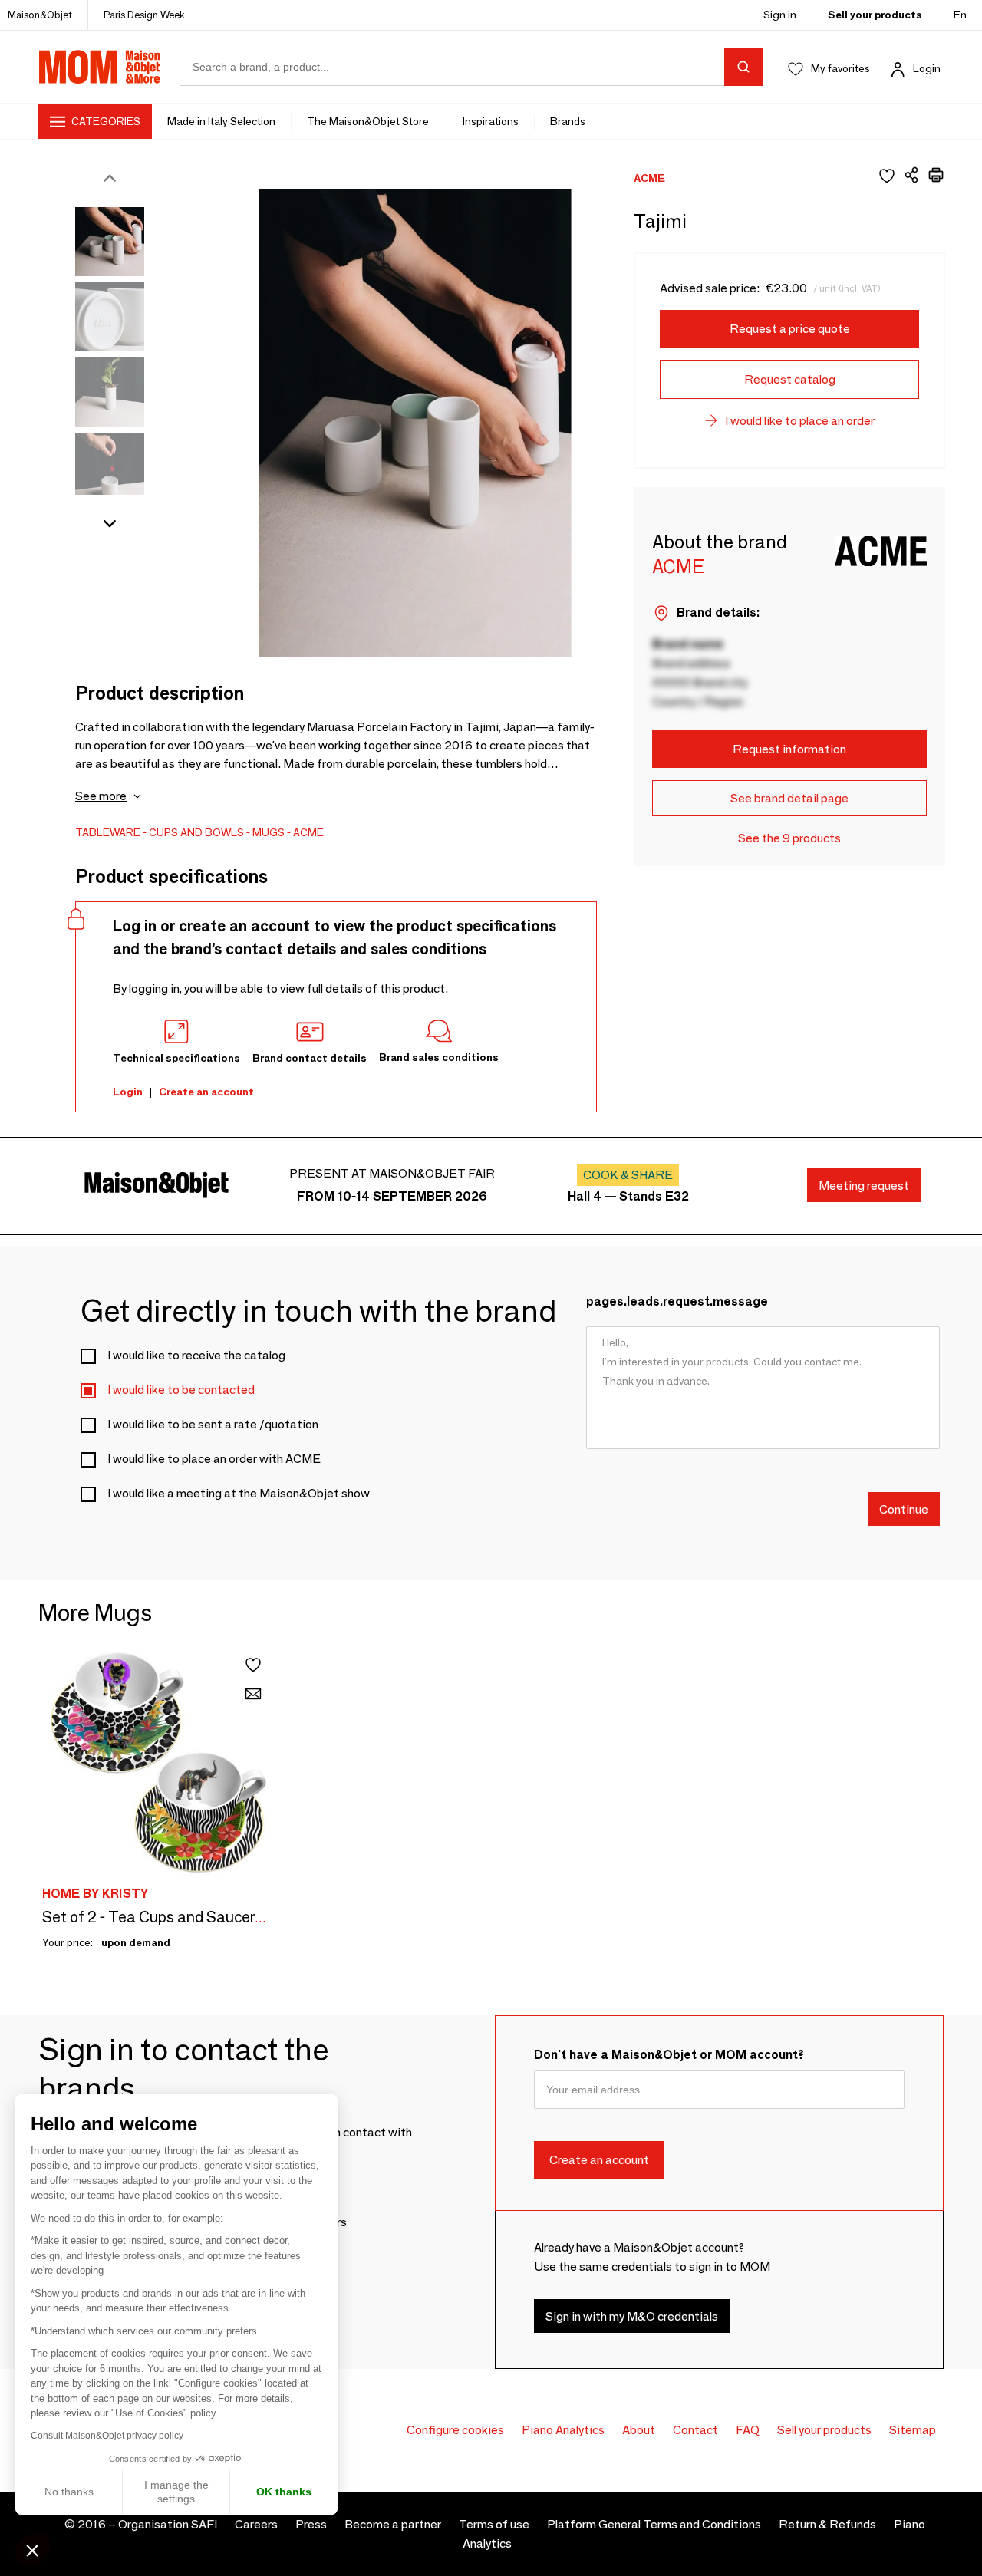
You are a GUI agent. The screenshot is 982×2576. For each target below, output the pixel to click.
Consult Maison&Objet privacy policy (107, 2436)
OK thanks (284, 2492)
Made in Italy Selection (221, 121)
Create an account (206, 1092)
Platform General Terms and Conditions (654, 2524)
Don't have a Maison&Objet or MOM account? (669, 2055)
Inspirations (491, 121)
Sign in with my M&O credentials (632, 2316)
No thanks (69, 2492)
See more (101, 796)
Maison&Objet (40, 15)
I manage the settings (176, 2492)
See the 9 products (789, 838)
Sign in (780, 15)
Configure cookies (455, 2430)
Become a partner (393, 2524)
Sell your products (875, 15)
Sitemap (913, 2430)
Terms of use (494, 2524)
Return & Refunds (827, 2524)
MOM (100, 67)
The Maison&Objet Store (369, 121)
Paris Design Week (144, 15)
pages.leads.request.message (677, 1301)
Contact (695, 2430)
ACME (308, 832)
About (639, 2430)
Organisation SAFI (168, 2524)
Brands (568, 121)
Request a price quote (790, 329)
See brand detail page (789, 798)
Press (311, 2524)
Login (927, 68)
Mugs (269, 832)
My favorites (840, 68)
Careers (256, 2524)
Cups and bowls (196, 832)
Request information (789, 749)
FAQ (748, 2430)
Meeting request (864, 1186)
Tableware (108, 832)
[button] (32, 2550)
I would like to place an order (800, 421)
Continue (904, 1509)
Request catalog (790, 379)
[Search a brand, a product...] (743, 67)
